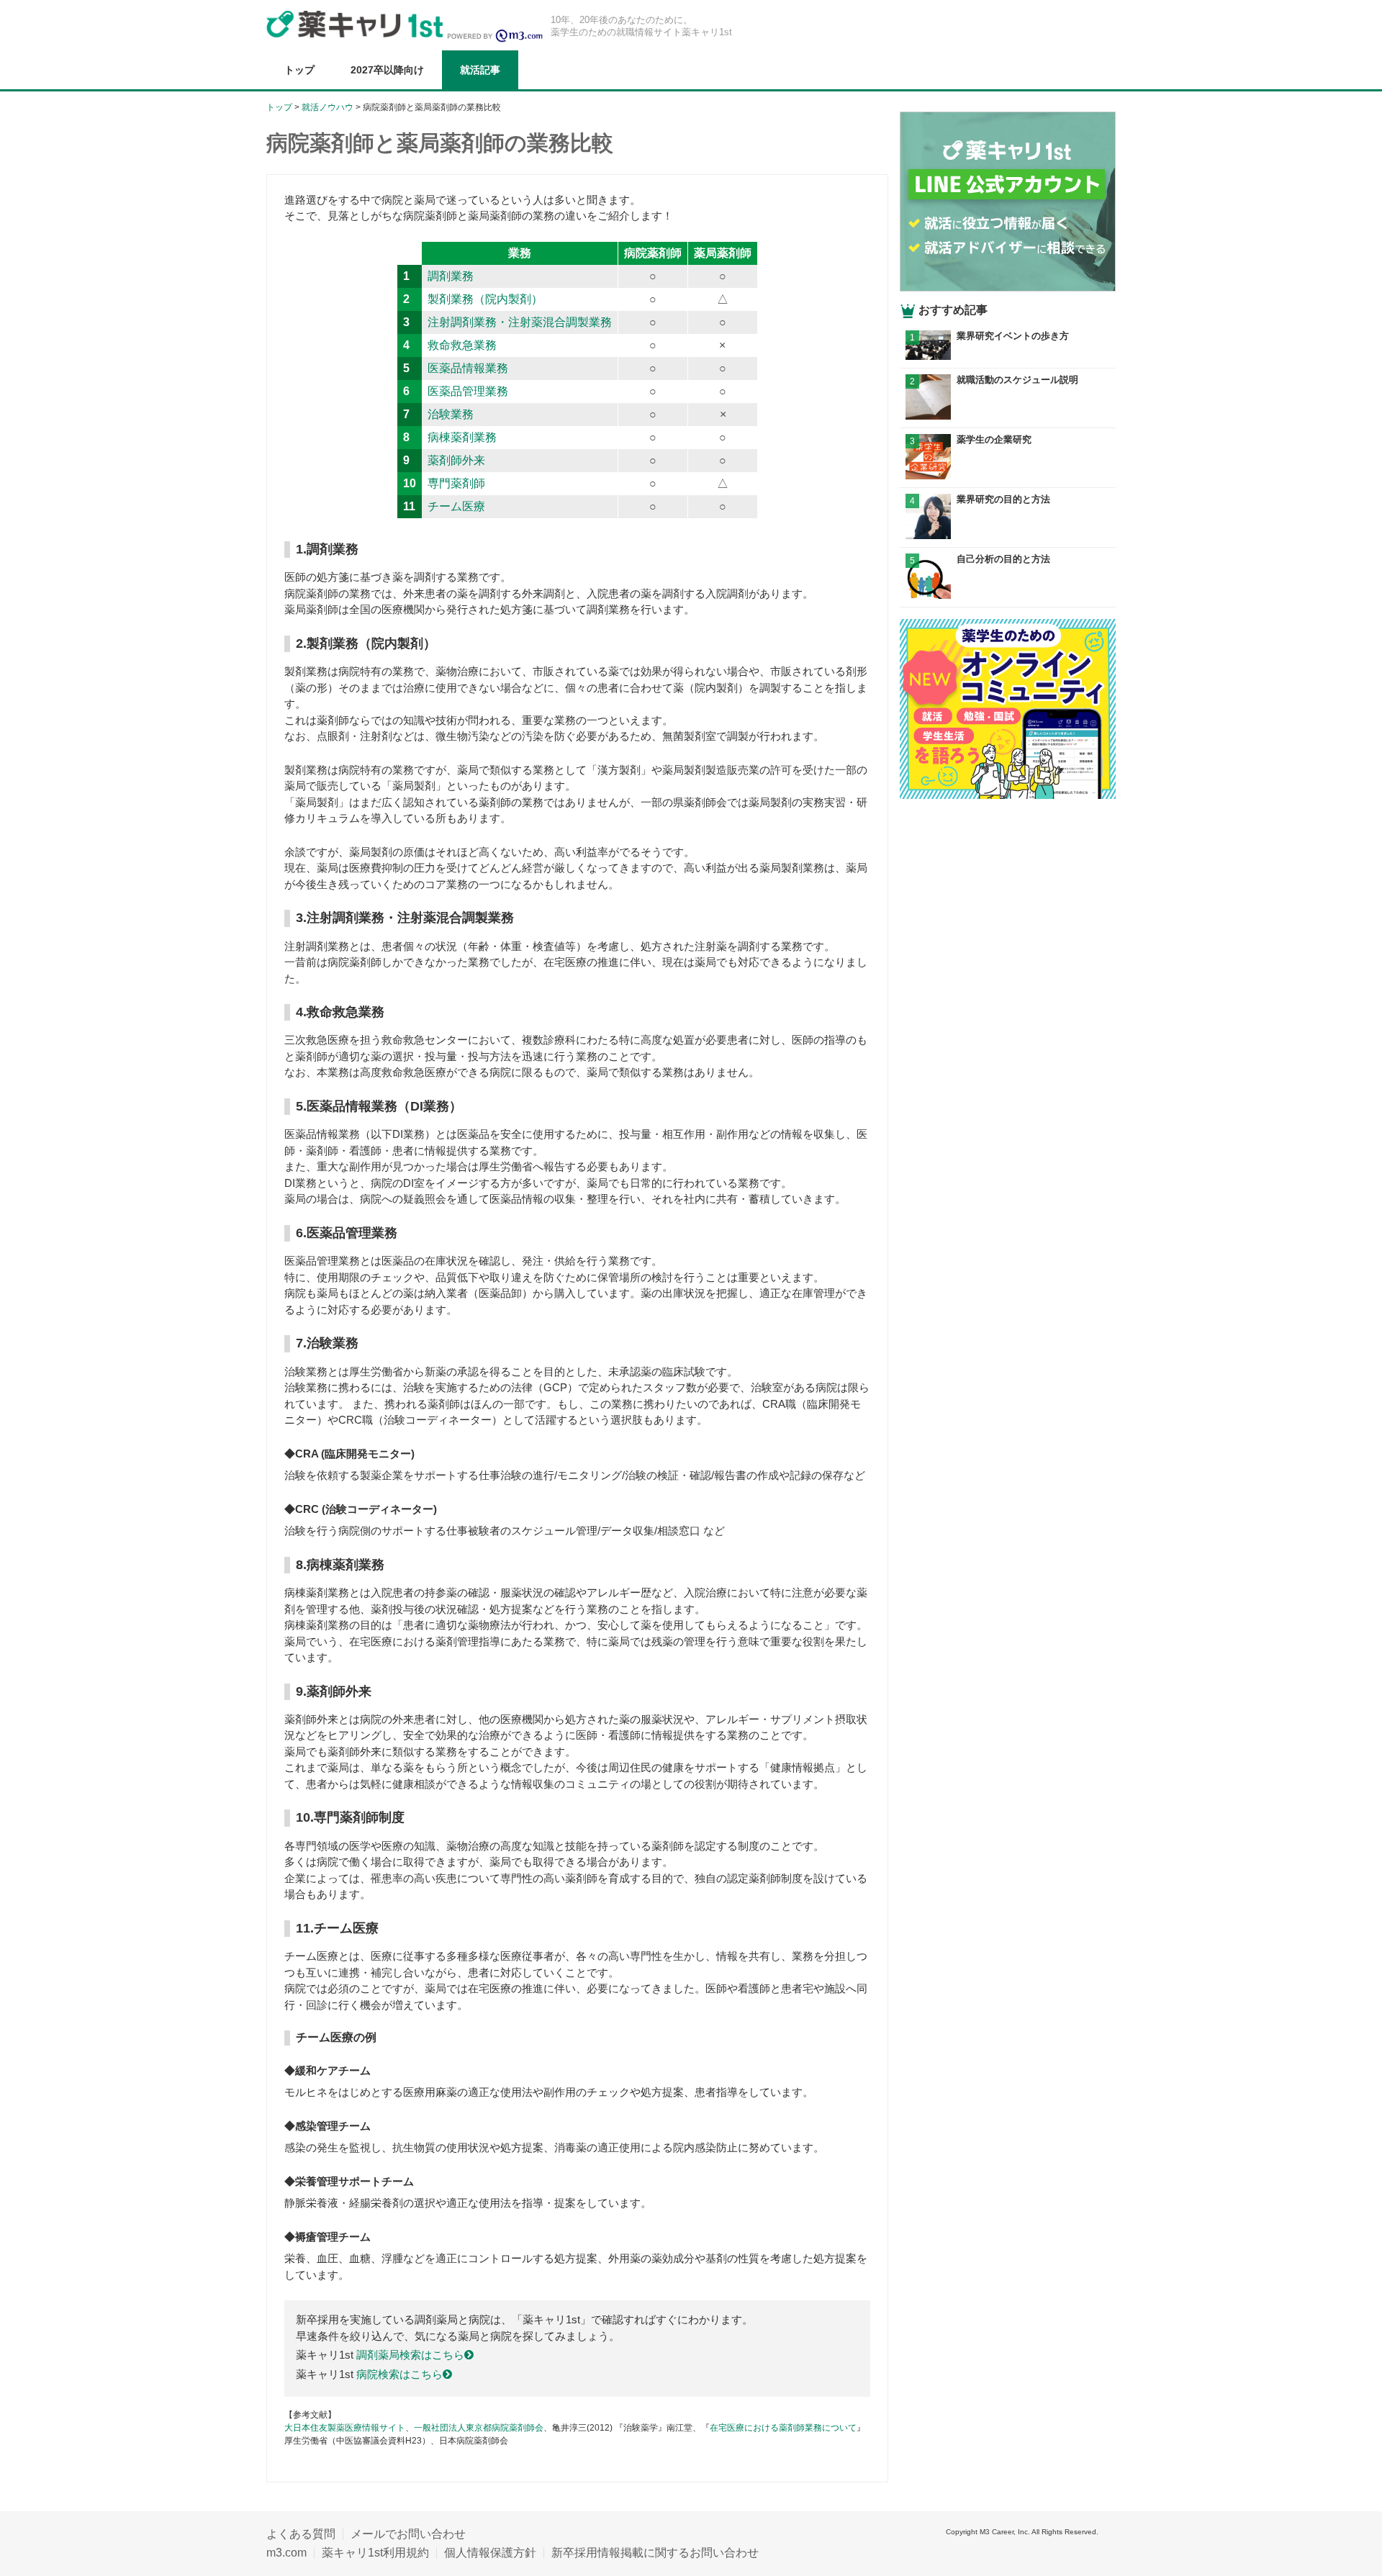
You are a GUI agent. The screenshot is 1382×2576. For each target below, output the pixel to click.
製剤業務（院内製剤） (485, 299)
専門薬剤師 (456, 483)
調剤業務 (451, 276)
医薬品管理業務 (468, 391)
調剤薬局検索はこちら (410, 2355)
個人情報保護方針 (490, 2553)
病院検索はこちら (399, 2374)
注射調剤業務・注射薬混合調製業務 (520, 322)
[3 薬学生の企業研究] (1008, 475)
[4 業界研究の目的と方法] (1008, 535)
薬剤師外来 (456, 460)
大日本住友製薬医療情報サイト (345, 2428)
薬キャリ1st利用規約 (375, 2553)
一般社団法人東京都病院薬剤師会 (479, 2428)
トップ (299, 70)
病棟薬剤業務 (462, 437)
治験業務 (451, 414)
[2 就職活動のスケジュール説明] (1008, 416)
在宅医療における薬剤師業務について (783, 2428)
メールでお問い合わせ (408, 2534)
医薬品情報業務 (468, 368)
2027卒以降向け (387, 70)
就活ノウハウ (328, 107)
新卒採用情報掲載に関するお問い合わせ (655, 2553)
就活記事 (480, 70)
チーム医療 (456, 506)
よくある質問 (301, 2534)
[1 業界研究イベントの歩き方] (1008, 356)
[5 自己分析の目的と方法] (1008, 595)
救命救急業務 (462, 345)
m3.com (286, 2553)
